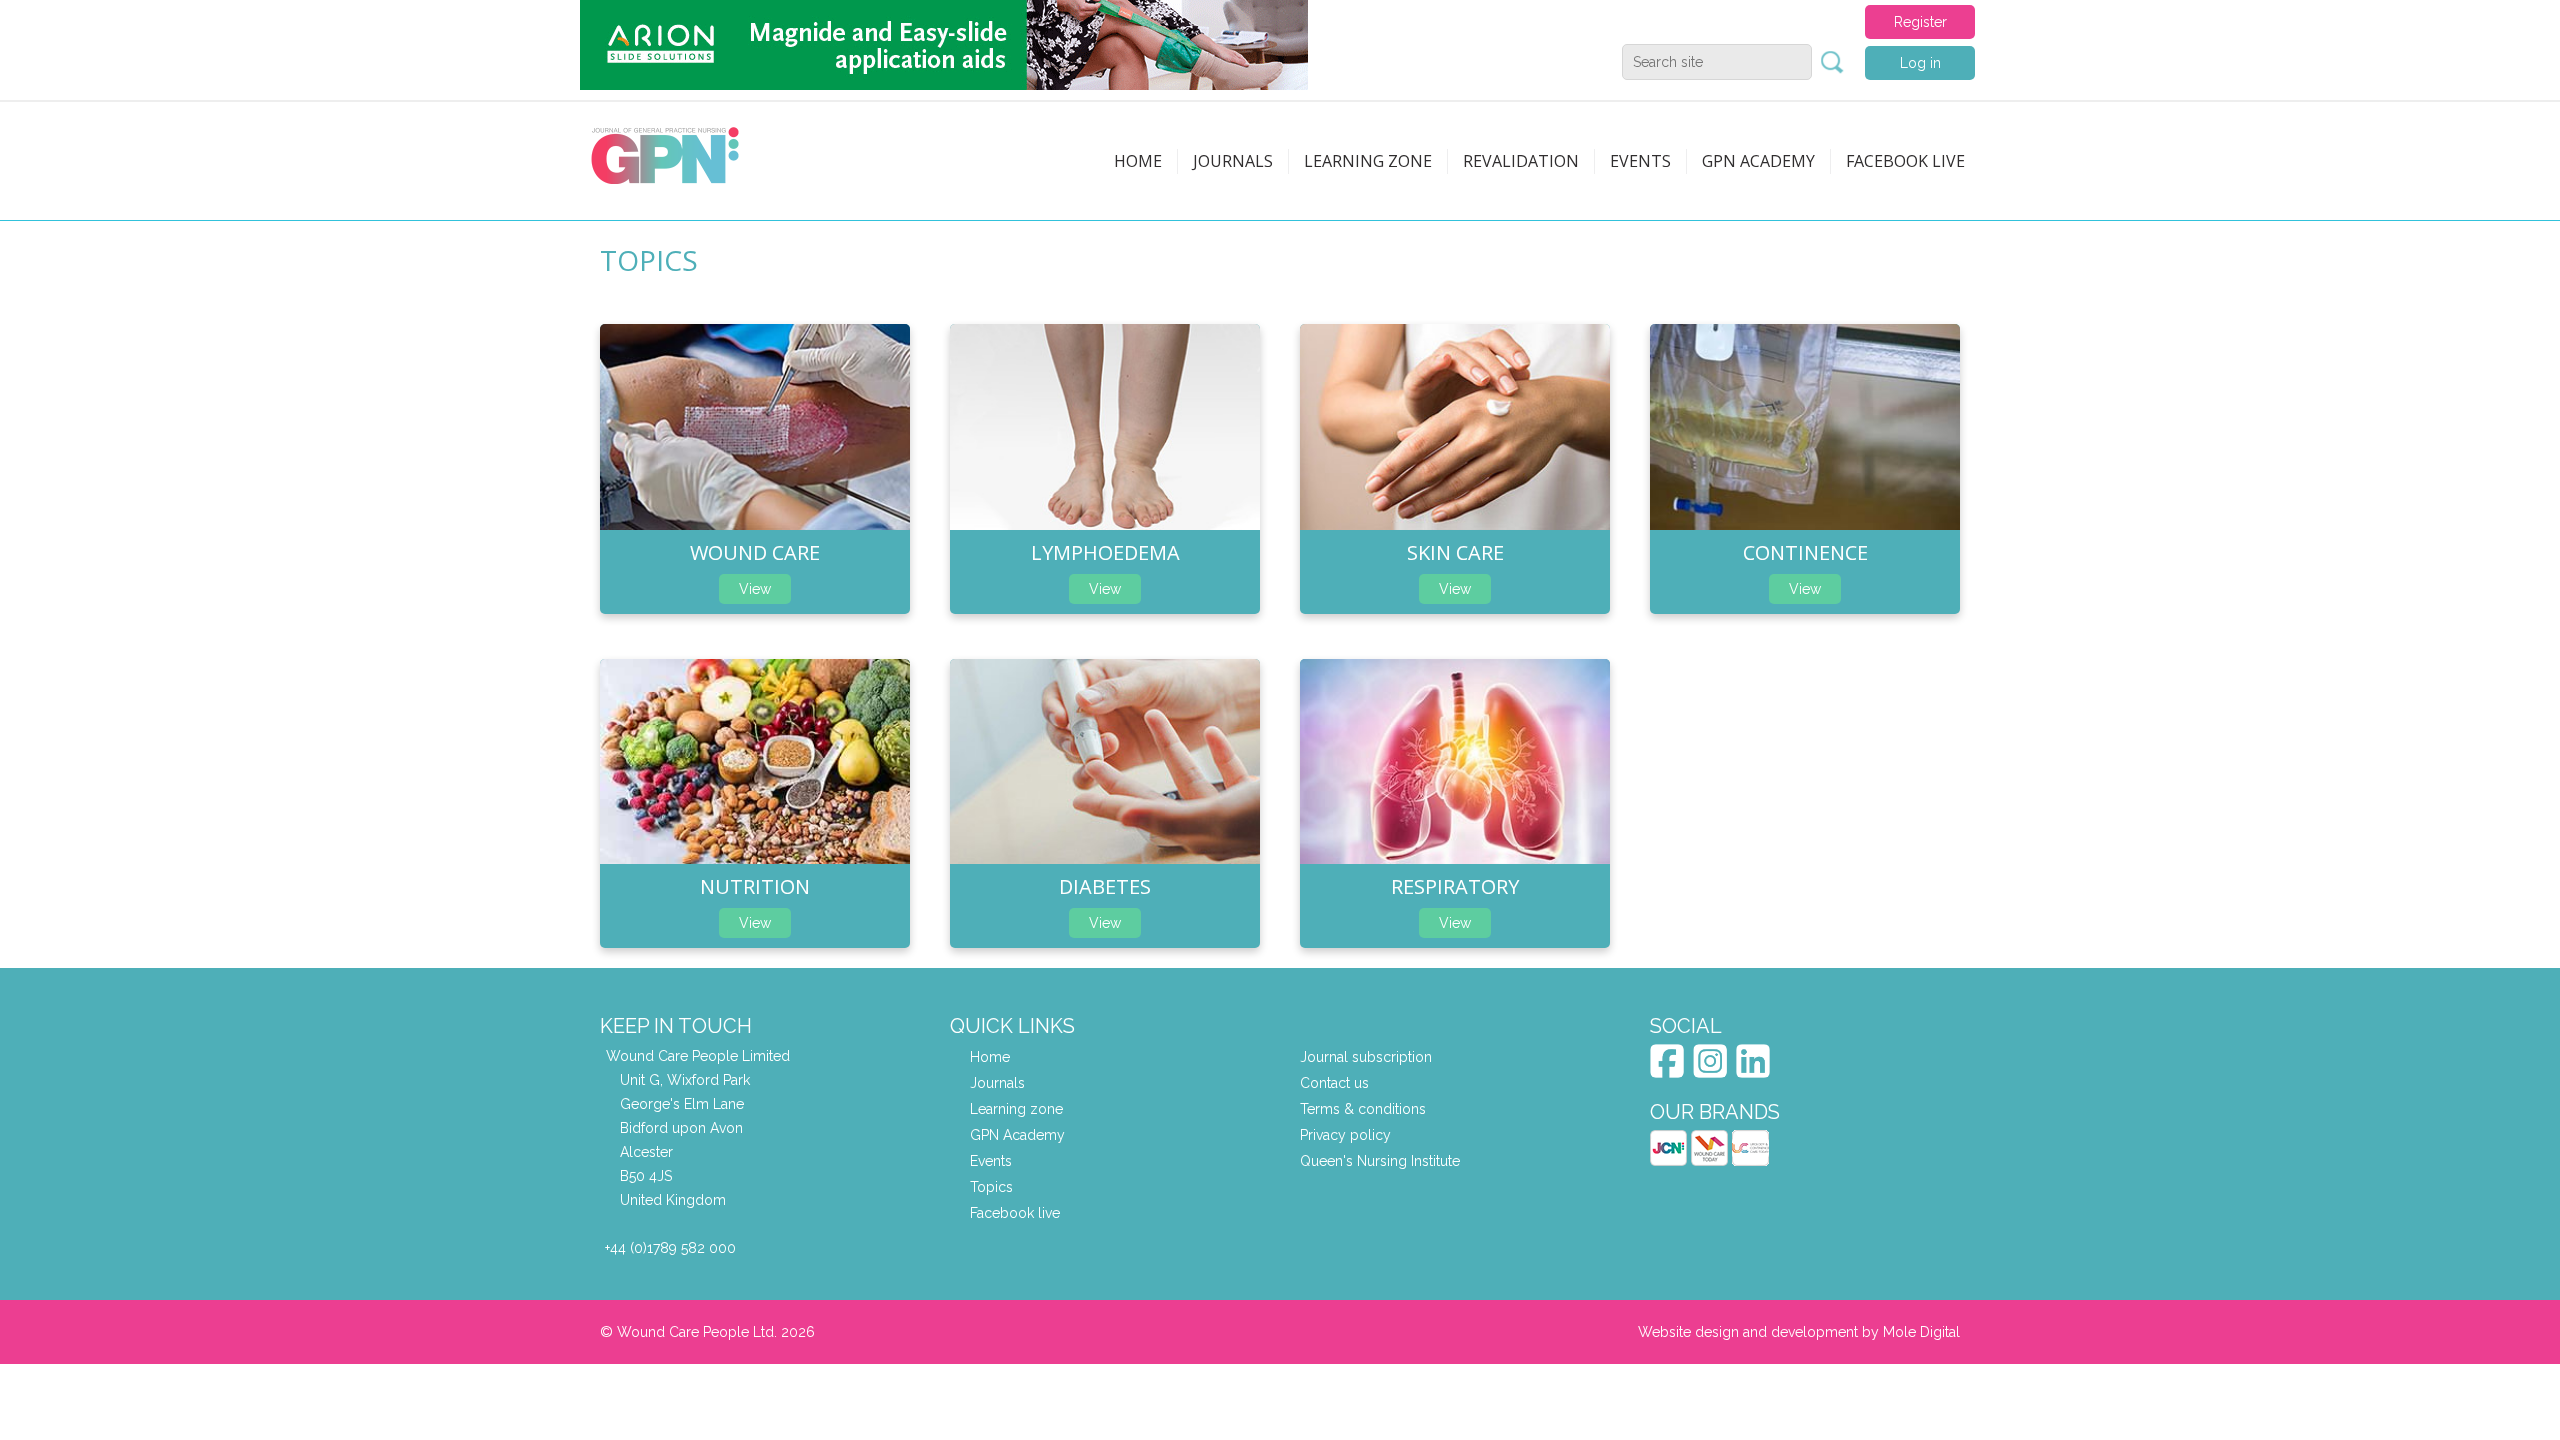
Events (1640, 161)
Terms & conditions (1363, 1109)
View (755, 589)
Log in (1920, 63)
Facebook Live (1905, 161)
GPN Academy (1758, 161)
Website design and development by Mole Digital (1799, 1332)
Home (1138, 161)
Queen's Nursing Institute (1380, 1161)
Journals (1233, 161)
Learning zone (1368, 161)
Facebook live (1015, 1213)
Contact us (1334, 1083)
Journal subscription (1366, 1057)
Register (1920, 22)
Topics (991, 1187)
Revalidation (1521, 161)
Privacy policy (1345, 1135)
